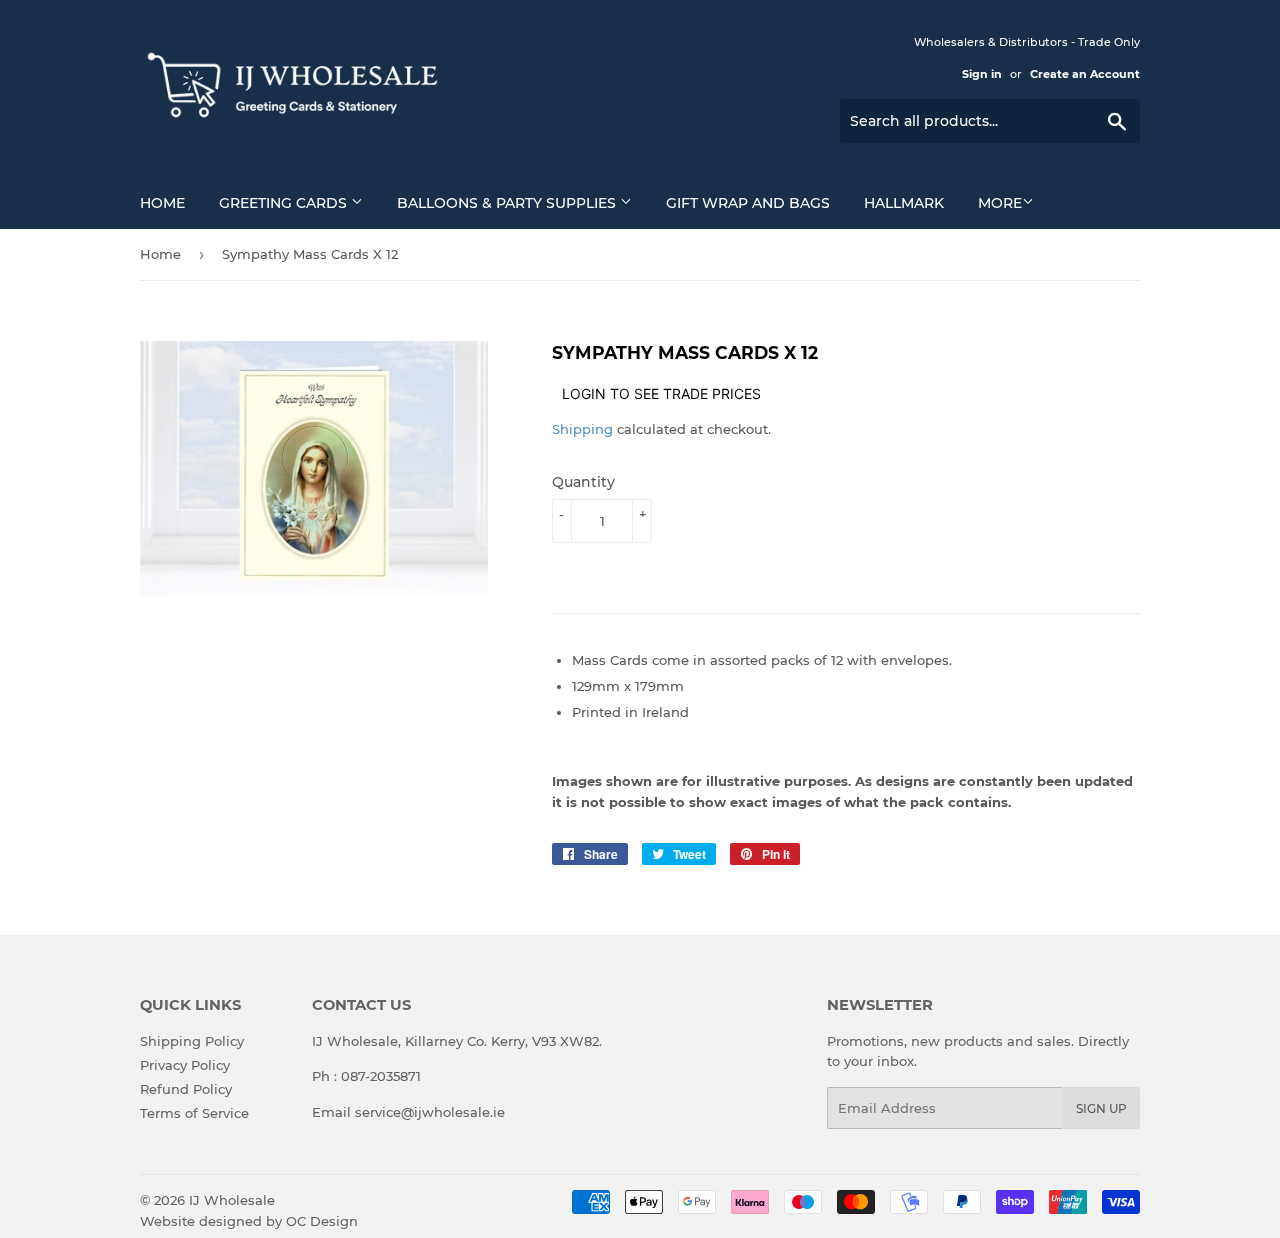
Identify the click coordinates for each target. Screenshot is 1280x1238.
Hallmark (904, 203)
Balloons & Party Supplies (508, 203)
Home (162, 203)
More (1000, 203)
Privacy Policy (185, 1065)
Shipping (582, 429)
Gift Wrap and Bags (748, 203)
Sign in (982, 74)
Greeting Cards (285, 203)
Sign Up (1101, 1108)
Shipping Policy (192, 1041)
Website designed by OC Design (249, 1221)
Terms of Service (194, 1113)
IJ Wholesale (232, 1200)
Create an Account (1085, 74)
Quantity (583, 482)
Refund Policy (186, 1089)
